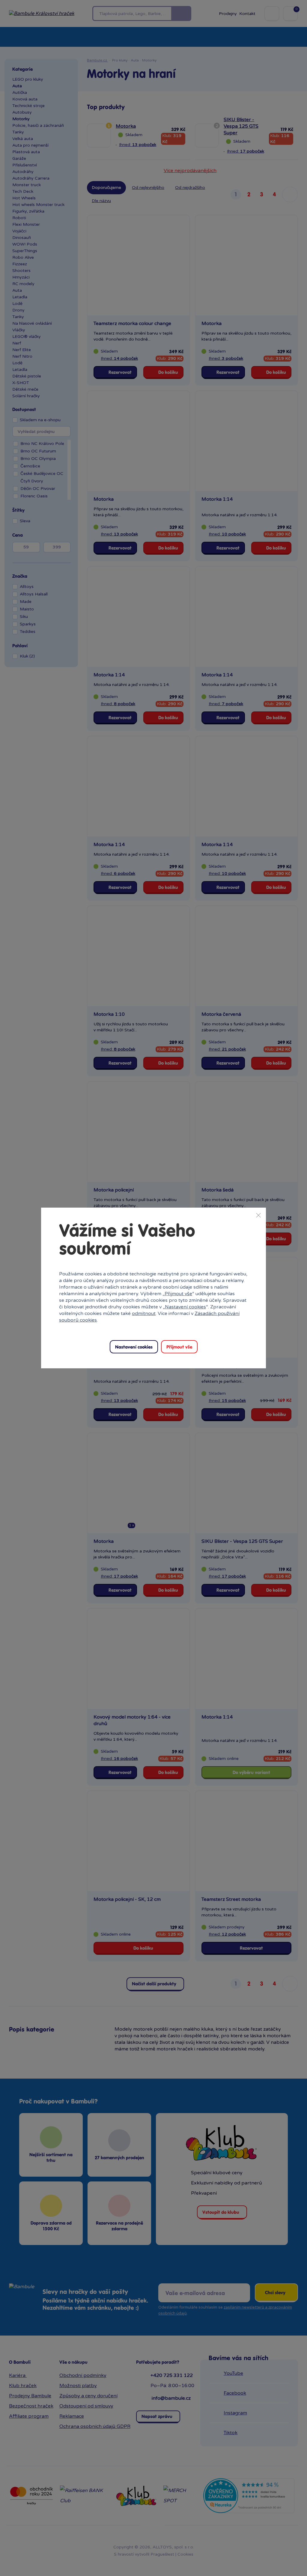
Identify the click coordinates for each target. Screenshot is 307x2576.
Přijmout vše (178, 1294)
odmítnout (144, 1313)
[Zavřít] (258, 1215)
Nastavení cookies (185, 1307)
